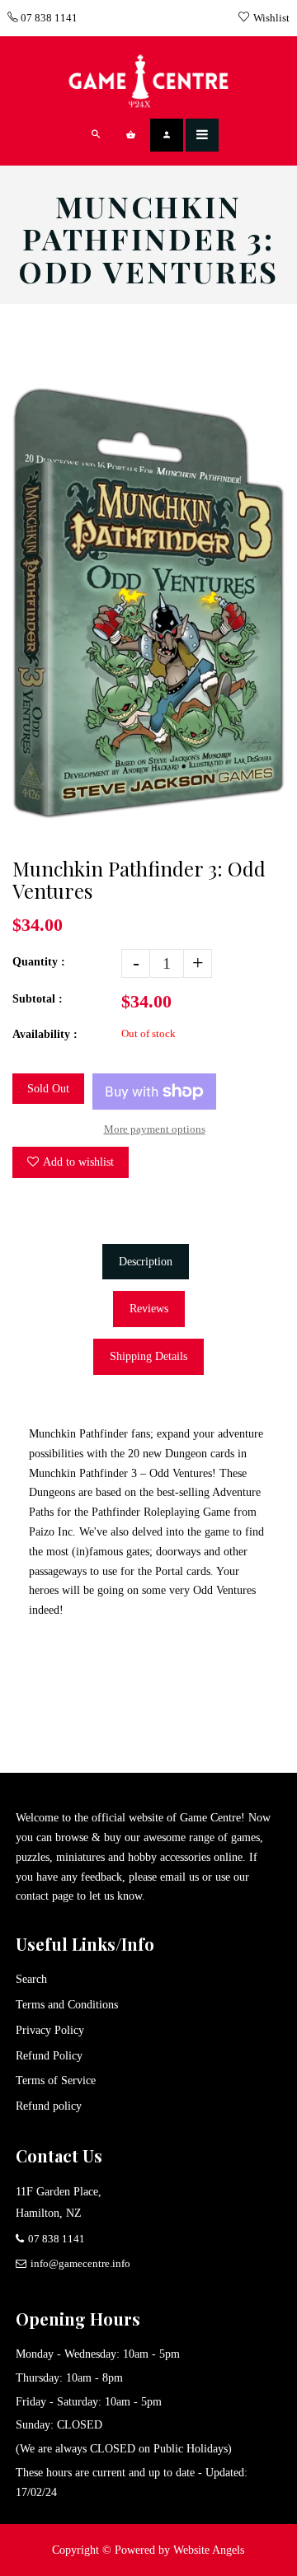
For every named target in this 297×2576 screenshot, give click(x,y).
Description (146, 1262)
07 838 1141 (48, 18)
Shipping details (148, 1356)
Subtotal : (38, 999)
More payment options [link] (155, 1129)
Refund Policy (49, 2056)
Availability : (45, 1034)
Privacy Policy (50, 2030)
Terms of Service (56, 2080)
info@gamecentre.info (80, 2263)
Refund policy (49, 2106)
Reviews (149, 1309)
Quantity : (39, 962)
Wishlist (271, 18)
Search (31, 1979)
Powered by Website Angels (179, 2550)
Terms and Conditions (67, 2005)
